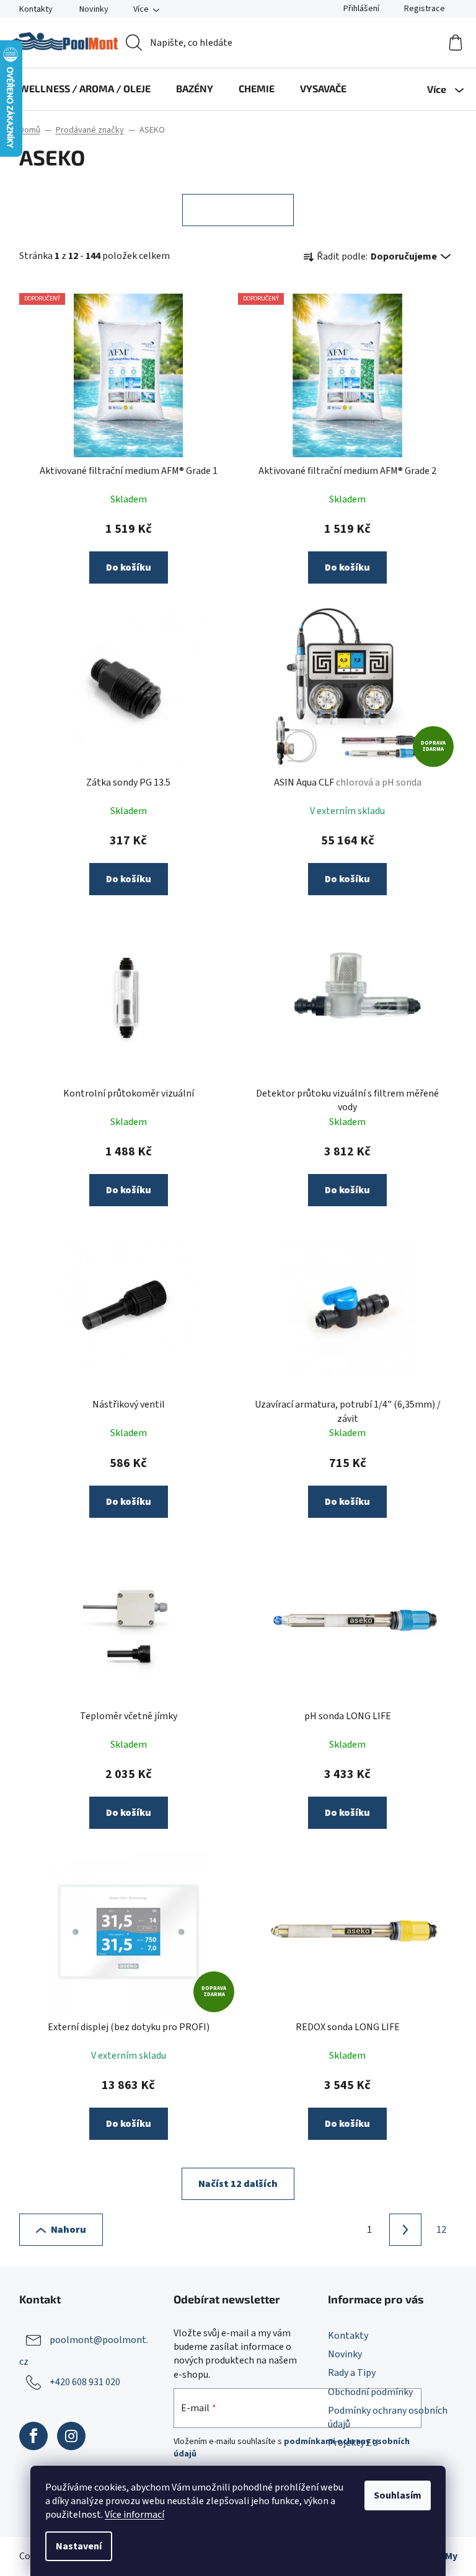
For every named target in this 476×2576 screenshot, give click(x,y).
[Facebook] (33, 2436)
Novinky (94, 9)
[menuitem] (85, 89)
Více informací (134, 2515)
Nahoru (68, 2230)
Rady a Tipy (352, 2373)
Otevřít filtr (238, 210)
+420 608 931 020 (85, 2382)
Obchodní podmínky (370, 2392)
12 (441, 2230)
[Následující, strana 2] (405, 2230)
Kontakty (36, 9)
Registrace (425, 9)
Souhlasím (398, 2495)
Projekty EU (353, 2443)
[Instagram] (71, 2436)
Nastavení (79, 2546)
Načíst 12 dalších (238, 2184)
